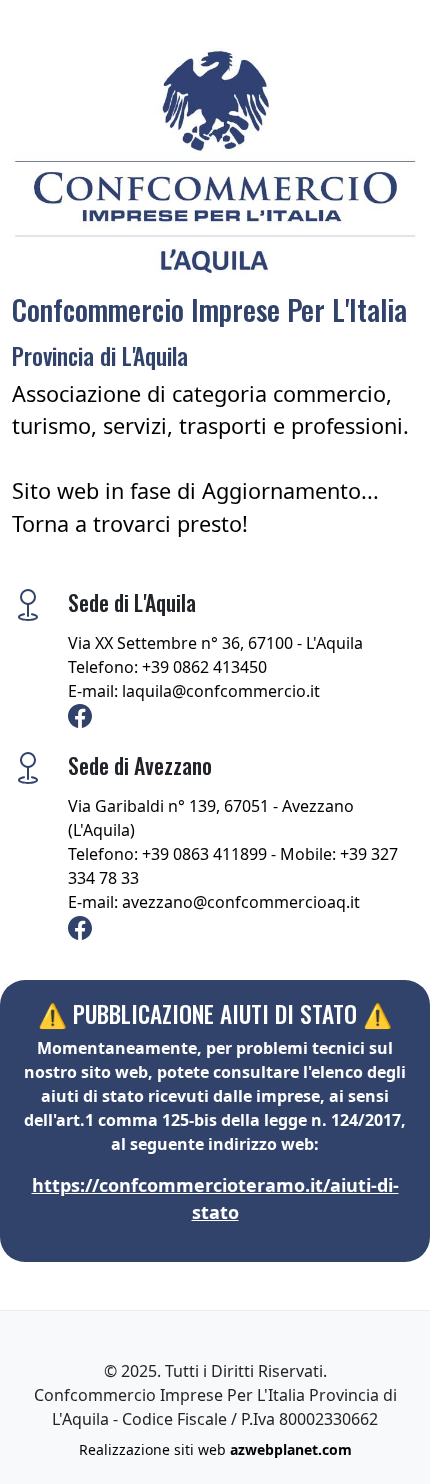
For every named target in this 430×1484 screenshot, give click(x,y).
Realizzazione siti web (215, 1449)
